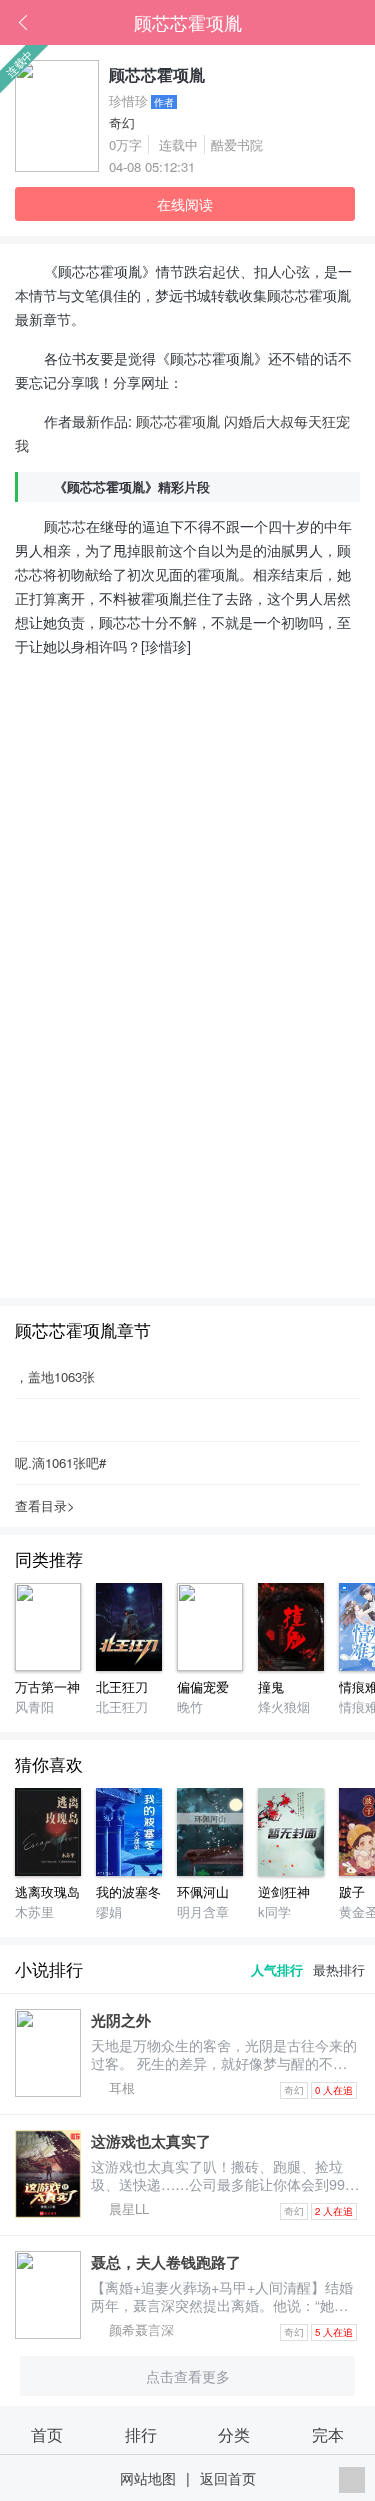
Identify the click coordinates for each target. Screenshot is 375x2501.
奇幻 (122, 122)
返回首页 (228, 2477)
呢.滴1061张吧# (60, 1462)
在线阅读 (185, 203)
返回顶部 (352, 2480)
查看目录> (45, 1505)
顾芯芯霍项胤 (188, 22)
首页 (330, 23)
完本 (328, 2434)
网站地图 (148, 2477)
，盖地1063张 (55, 1376)
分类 (234, 2434)
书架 (360, 23)
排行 (141, 2434)
